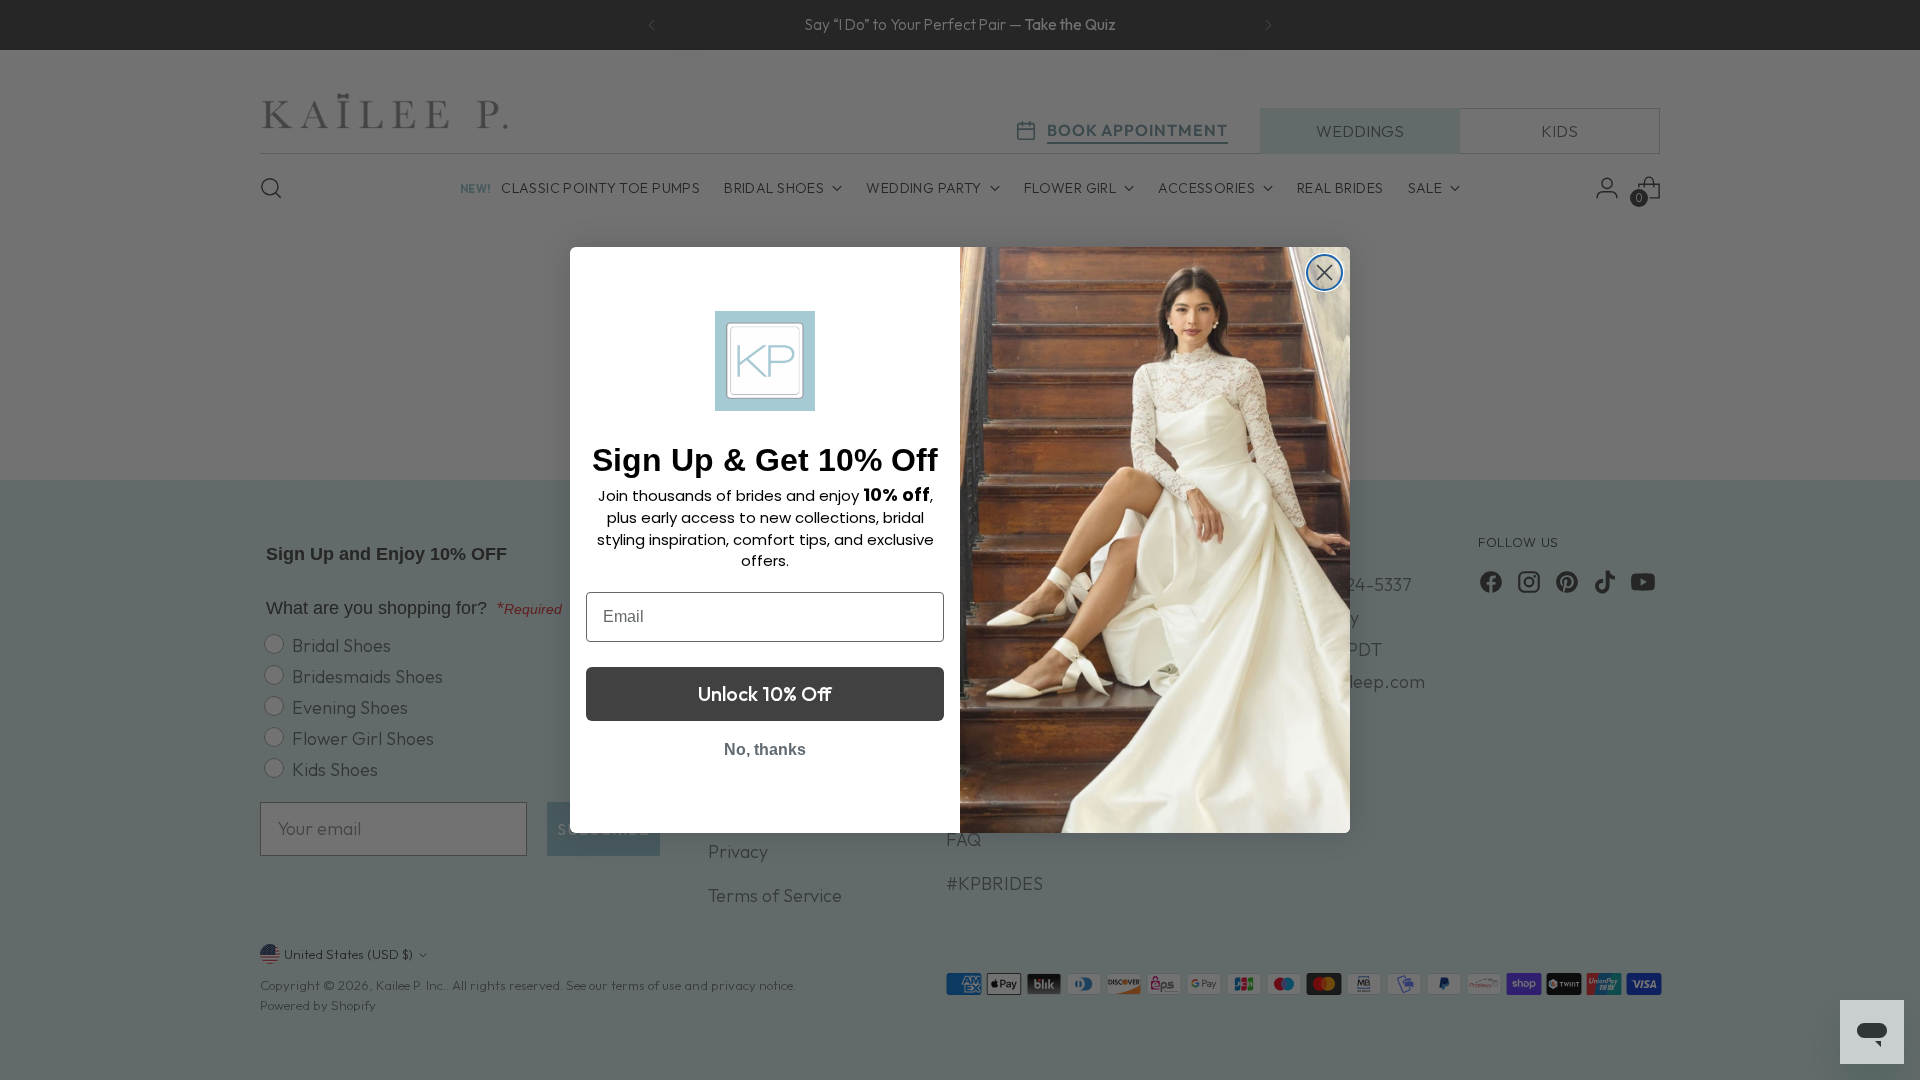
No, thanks (765, 749)
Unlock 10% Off (765, 693)
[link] (765, 361)
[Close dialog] (1324, 272)
